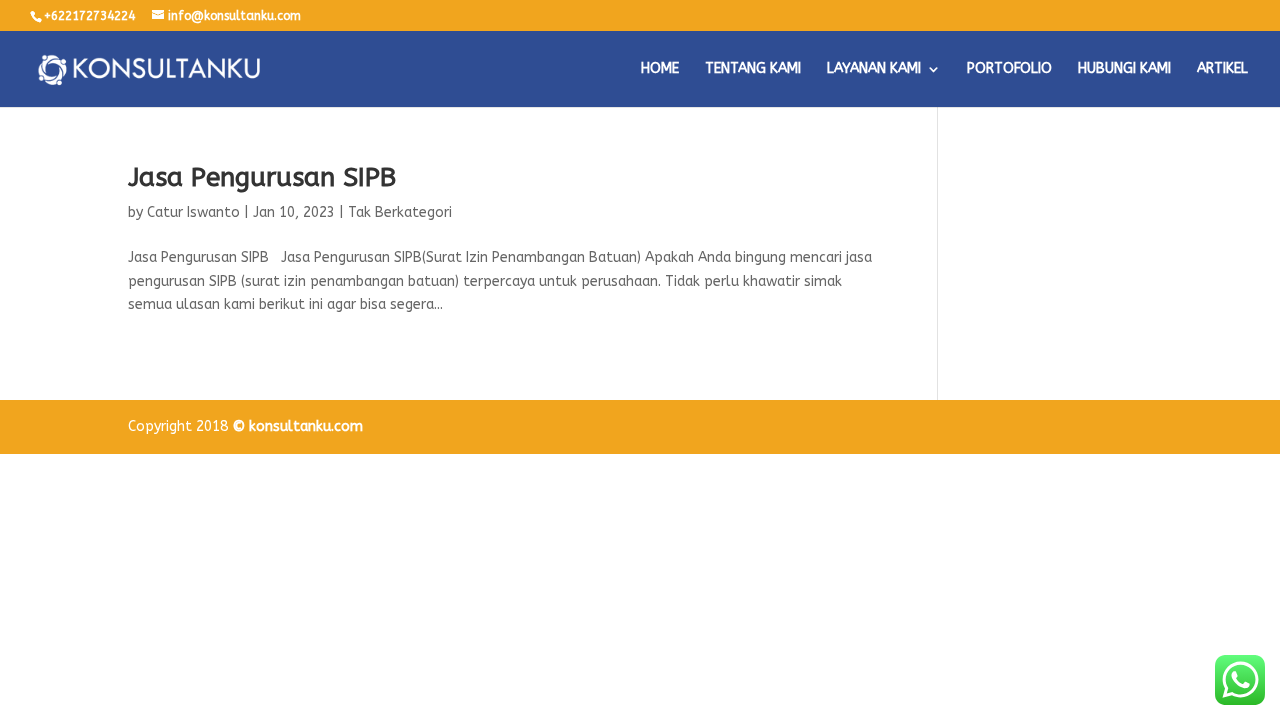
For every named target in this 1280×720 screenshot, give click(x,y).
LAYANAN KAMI (874, 69)
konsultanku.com (306, 426)
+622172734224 (89, 16)
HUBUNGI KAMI (1124, 69)
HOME (660, 69)
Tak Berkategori (400, 212)
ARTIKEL (1222, 69)
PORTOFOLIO (1009, 69)
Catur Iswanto (193, 212)
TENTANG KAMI (753, 69)
